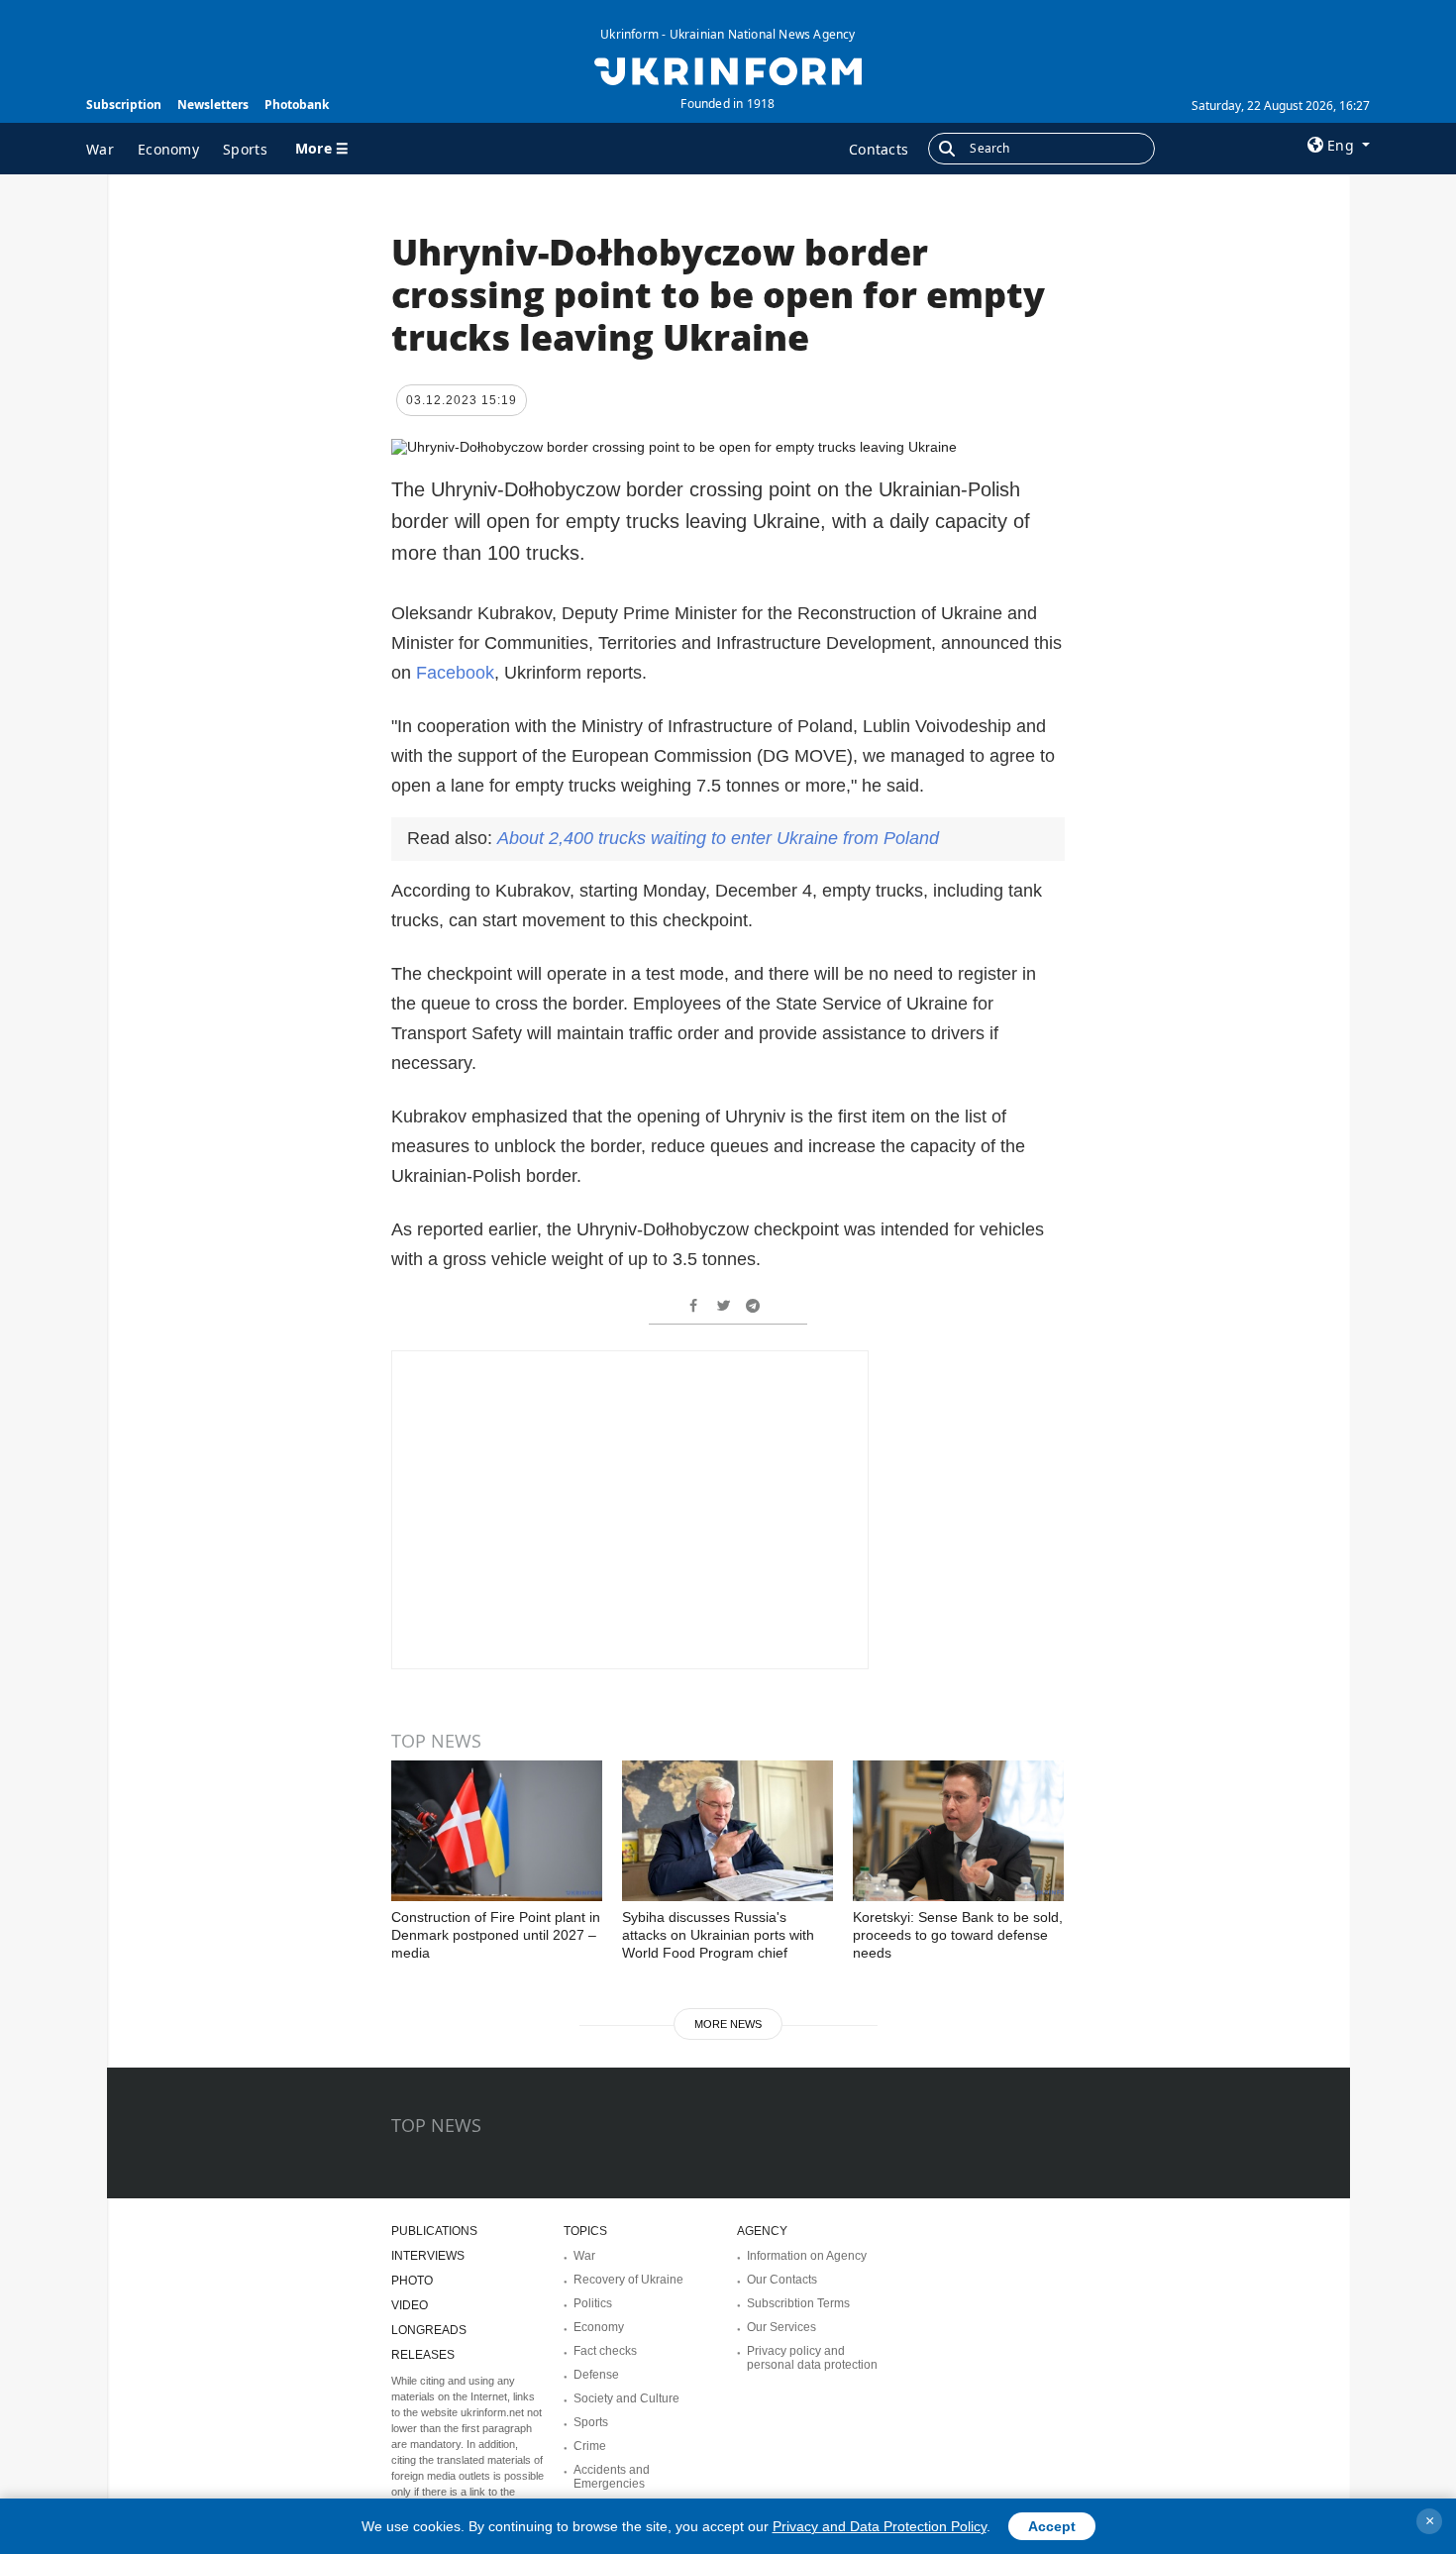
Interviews (428, 2256)
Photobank (297, 105)
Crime (590, 2446)
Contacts (879, 149)
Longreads (429, 2330)
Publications (434, 2231)
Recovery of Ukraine (628, 2280)
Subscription (124, 105)
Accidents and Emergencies (612, 2477)
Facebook (455, 673)
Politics (593, 2303)
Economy (168, 149)
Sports (245, 149)
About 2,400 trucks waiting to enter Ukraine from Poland (718, 838)
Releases (423, 2355)
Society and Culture (626, 2398)
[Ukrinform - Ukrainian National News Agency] (728, 69)
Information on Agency (807, 2256)
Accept (1052, 2526)
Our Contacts (782, 2280)
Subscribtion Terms (798, 2303)
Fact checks (605, 2351)
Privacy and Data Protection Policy (880, 2526)
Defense (596, 2375)
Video (410, 2305)
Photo (412, 2281)
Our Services (781, 2327)
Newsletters (213, 105)
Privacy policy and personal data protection (812, 2358)
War (100, 149)
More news (728, 2024)
